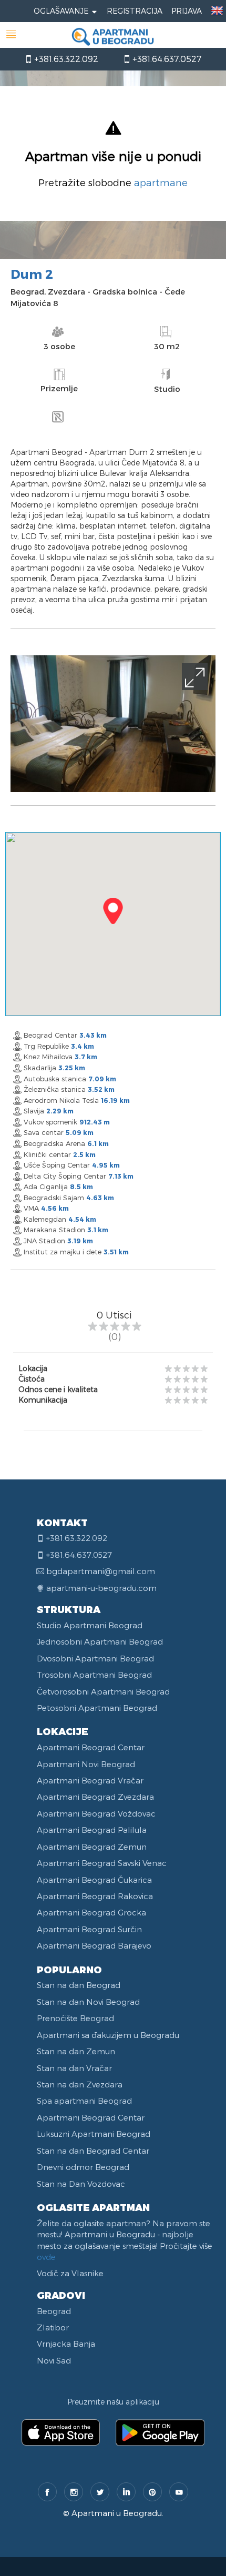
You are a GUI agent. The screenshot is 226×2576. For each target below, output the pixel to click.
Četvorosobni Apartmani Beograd (103, 1691)
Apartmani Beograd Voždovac (96, 1813)
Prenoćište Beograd (75, 2018)
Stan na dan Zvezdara (80, 2084)
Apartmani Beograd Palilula (92, 1830)
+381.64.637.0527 (166, 59)
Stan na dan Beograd (79, 1985)
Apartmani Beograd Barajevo (94, 1945)
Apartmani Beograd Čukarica (94, 1880)
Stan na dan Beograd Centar (93, 2151)
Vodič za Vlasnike (70, 2273)
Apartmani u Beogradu (117, 2513)
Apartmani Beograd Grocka (91, 1912)
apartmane (161, 182)
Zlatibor (53, 2327)
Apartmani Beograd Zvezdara (95, 1797)
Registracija (135, 11)
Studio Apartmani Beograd (90, 1625)
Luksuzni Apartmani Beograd (94, 2134)
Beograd (54, 2311)
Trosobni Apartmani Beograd (94, 1675)
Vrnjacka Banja (66, 2344)
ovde (46, 2257)
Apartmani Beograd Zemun (92, 1847)
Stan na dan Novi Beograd (88, 2002)
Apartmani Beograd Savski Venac (102, 1863)
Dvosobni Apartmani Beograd (95, 1658)
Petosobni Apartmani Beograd (97, 1708)
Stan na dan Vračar (74, 2068)
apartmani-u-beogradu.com (101, 1588)
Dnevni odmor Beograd (83, 2167)
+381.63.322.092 (65, 59)
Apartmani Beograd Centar (91, 1747)
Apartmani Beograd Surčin (89, 1929)
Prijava (187, 11)
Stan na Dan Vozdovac (81, 2184)
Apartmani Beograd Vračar (90, 1780)
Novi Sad (54, 2360)
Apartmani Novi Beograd (86, 1764)
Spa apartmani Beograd (84, 2101)
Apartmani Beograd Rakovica (95, 1896)
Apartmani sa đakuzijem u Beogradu (108, 2035)
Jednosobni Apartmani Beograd (100, 1641)
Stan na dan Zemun (76, 2051)
